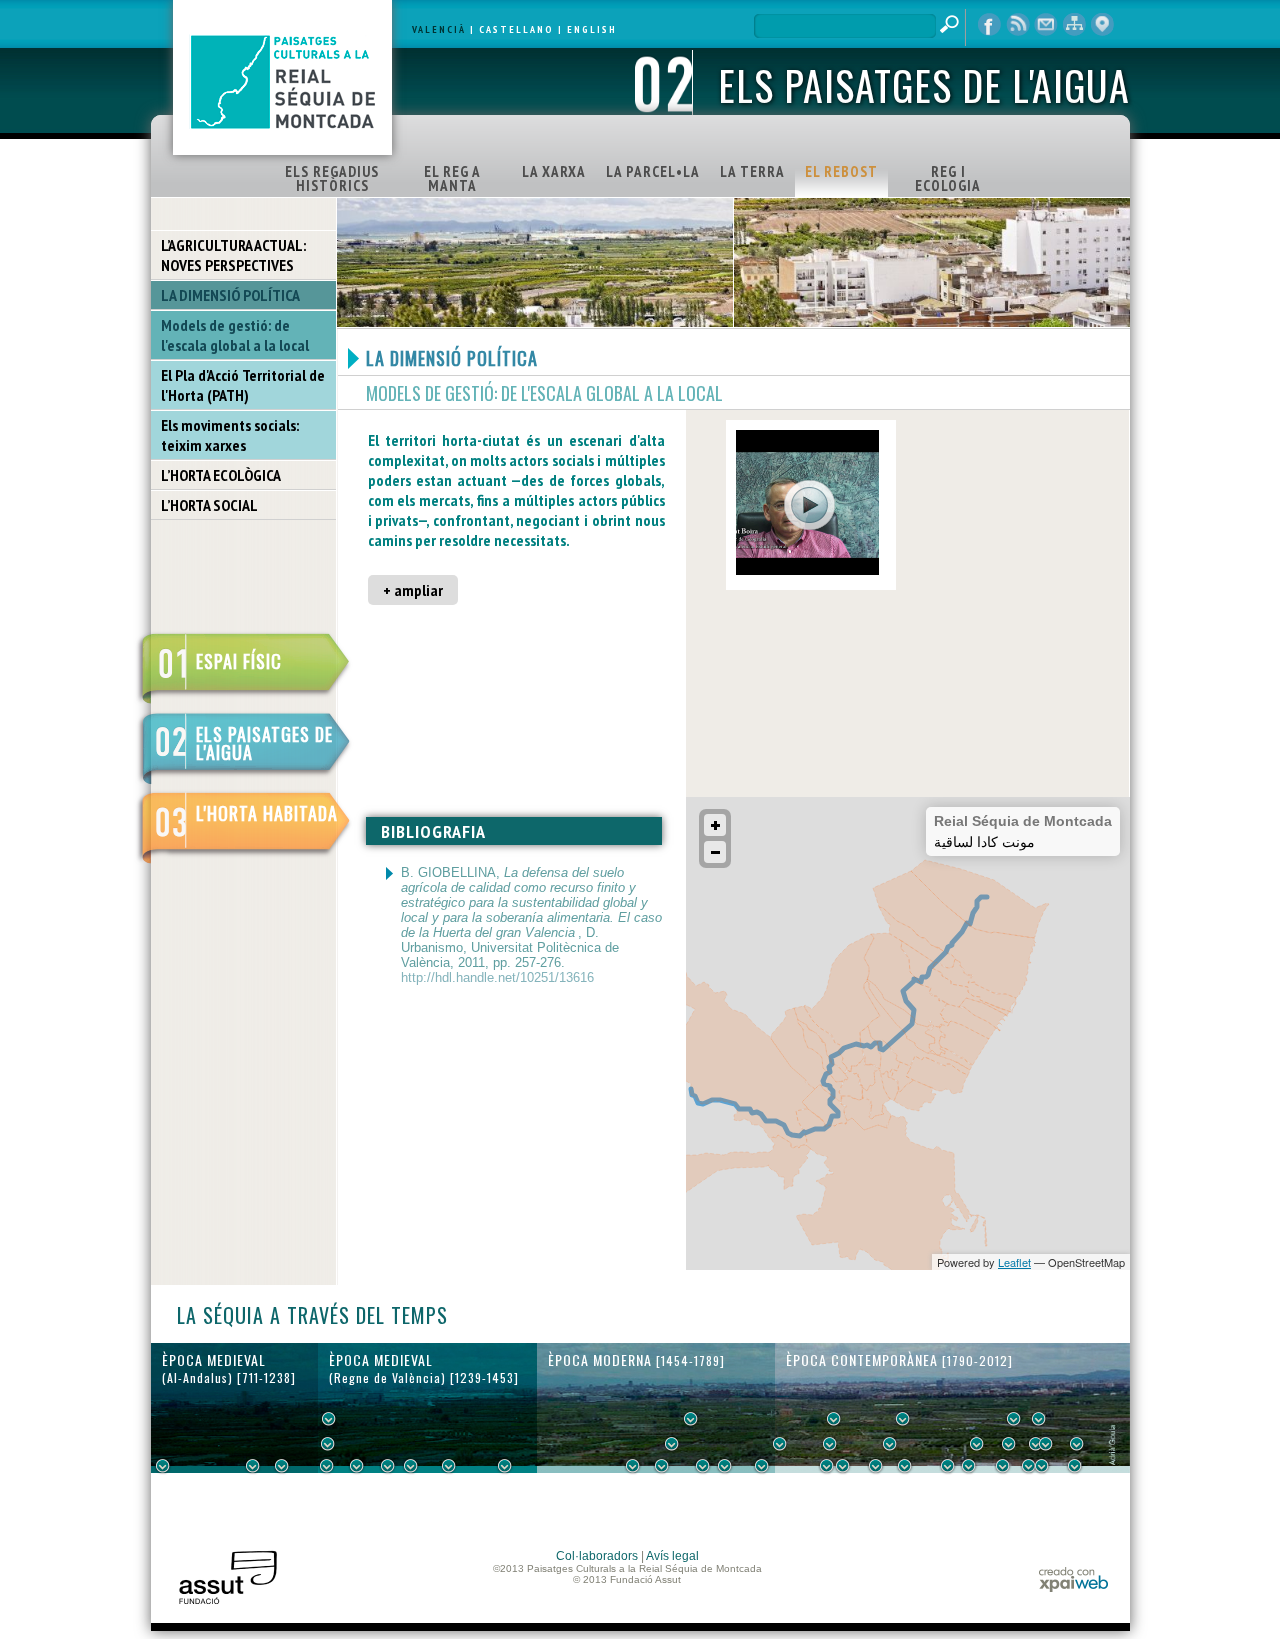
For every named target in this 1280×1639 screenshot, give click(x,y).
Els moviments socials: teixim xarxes (230, 435)
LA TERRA (752, 171)
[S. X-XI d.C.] (253, 1466)
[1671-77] (703, 1466)
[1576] (633, 1466)
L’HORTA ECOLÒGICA (221, 475)
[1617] (662, 1466)
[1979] (1075, 1466)
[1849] (876, 1466)
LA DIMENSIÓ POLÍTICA (230, 295)
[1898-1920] (969, 1466)
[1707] (725, 1466)
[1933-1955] (1039, 1419)
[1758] (762, 1466)
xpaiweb (1073, 1579)
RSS (1018, 25)
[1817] (827, 1466)
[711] (163, 1466)
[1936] (1009, 1444)
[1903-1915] (977, 1444)
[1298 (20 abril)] (388, 1466)
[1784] (780, 1444)
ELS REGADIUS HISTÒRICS (332, 178)
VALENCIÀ (439, 29)
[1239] (328, 1444)
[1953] (1036, 1444)
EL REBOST (841, 171)
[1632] (672, 1444)
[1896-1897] (948, 1466)
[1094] (282, 1466)
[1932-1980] (1077, 1444)
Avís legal (672, 1556)
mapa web (1074, 25)
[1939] (1014, 1419)
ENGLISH (592, 29)
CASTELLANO (516, 29)
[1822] (834, 1419)
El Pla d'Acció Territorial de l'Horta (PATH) (243, 385)
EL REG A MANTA (452, 178)
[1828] (843, 1466)
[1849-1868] (890, 1444)
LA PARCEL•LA (653, 171)
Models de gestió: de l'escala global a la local (235, 335)
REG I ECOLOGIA (948, 178)
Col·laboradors (597, 1556)
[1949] (1029, 1466)
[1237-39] (327, 1466)
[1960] (1046, 1444)
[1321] (411, 1466)
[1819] (830, 1444)
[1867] (903, 1419)
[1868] (905, 1466)
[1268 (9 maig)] (357, 1466)
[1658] (691, 1419)
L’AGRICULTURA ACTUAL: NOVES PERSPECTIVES (233, 255)
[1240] (329, 1419)
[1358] (449, 1466)
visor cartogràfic (1102, 25)
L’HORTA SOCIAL (209, 505)
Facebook (990, 25)
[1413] (505, 1466)
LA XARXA (554, 171)
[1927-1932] (1003, 1466)
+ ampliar (413, 590)
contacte (1046, 25)
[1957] (1042, 1466)
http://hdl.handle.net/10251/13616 (497, 977)
